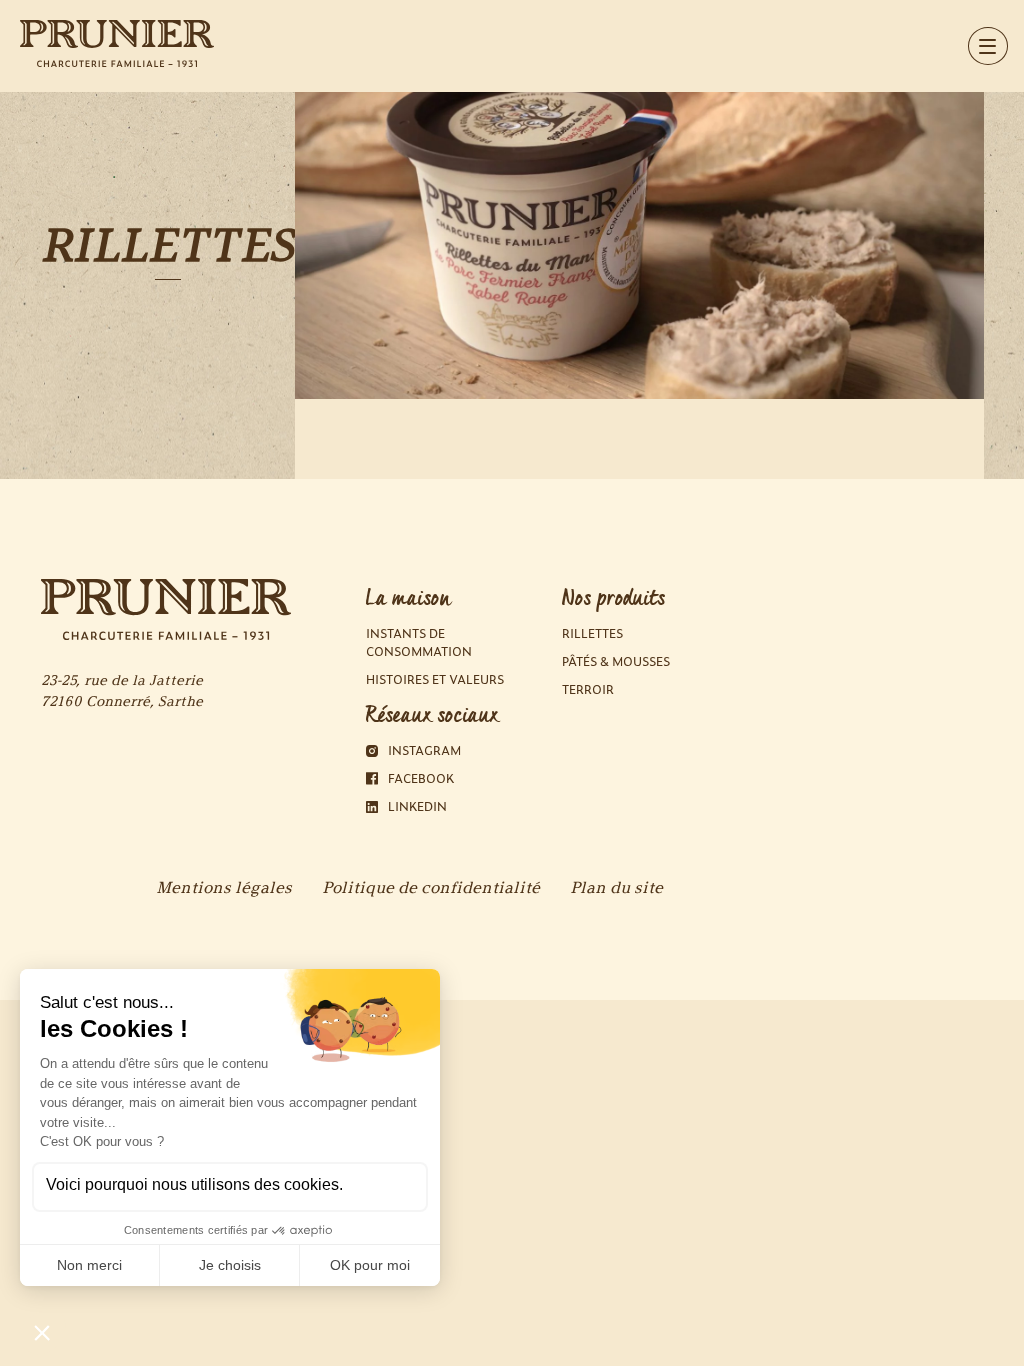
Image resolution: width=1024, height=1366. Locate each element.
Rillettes (592, 633)
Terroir (588, 689)
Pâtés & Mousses (616, 661)
